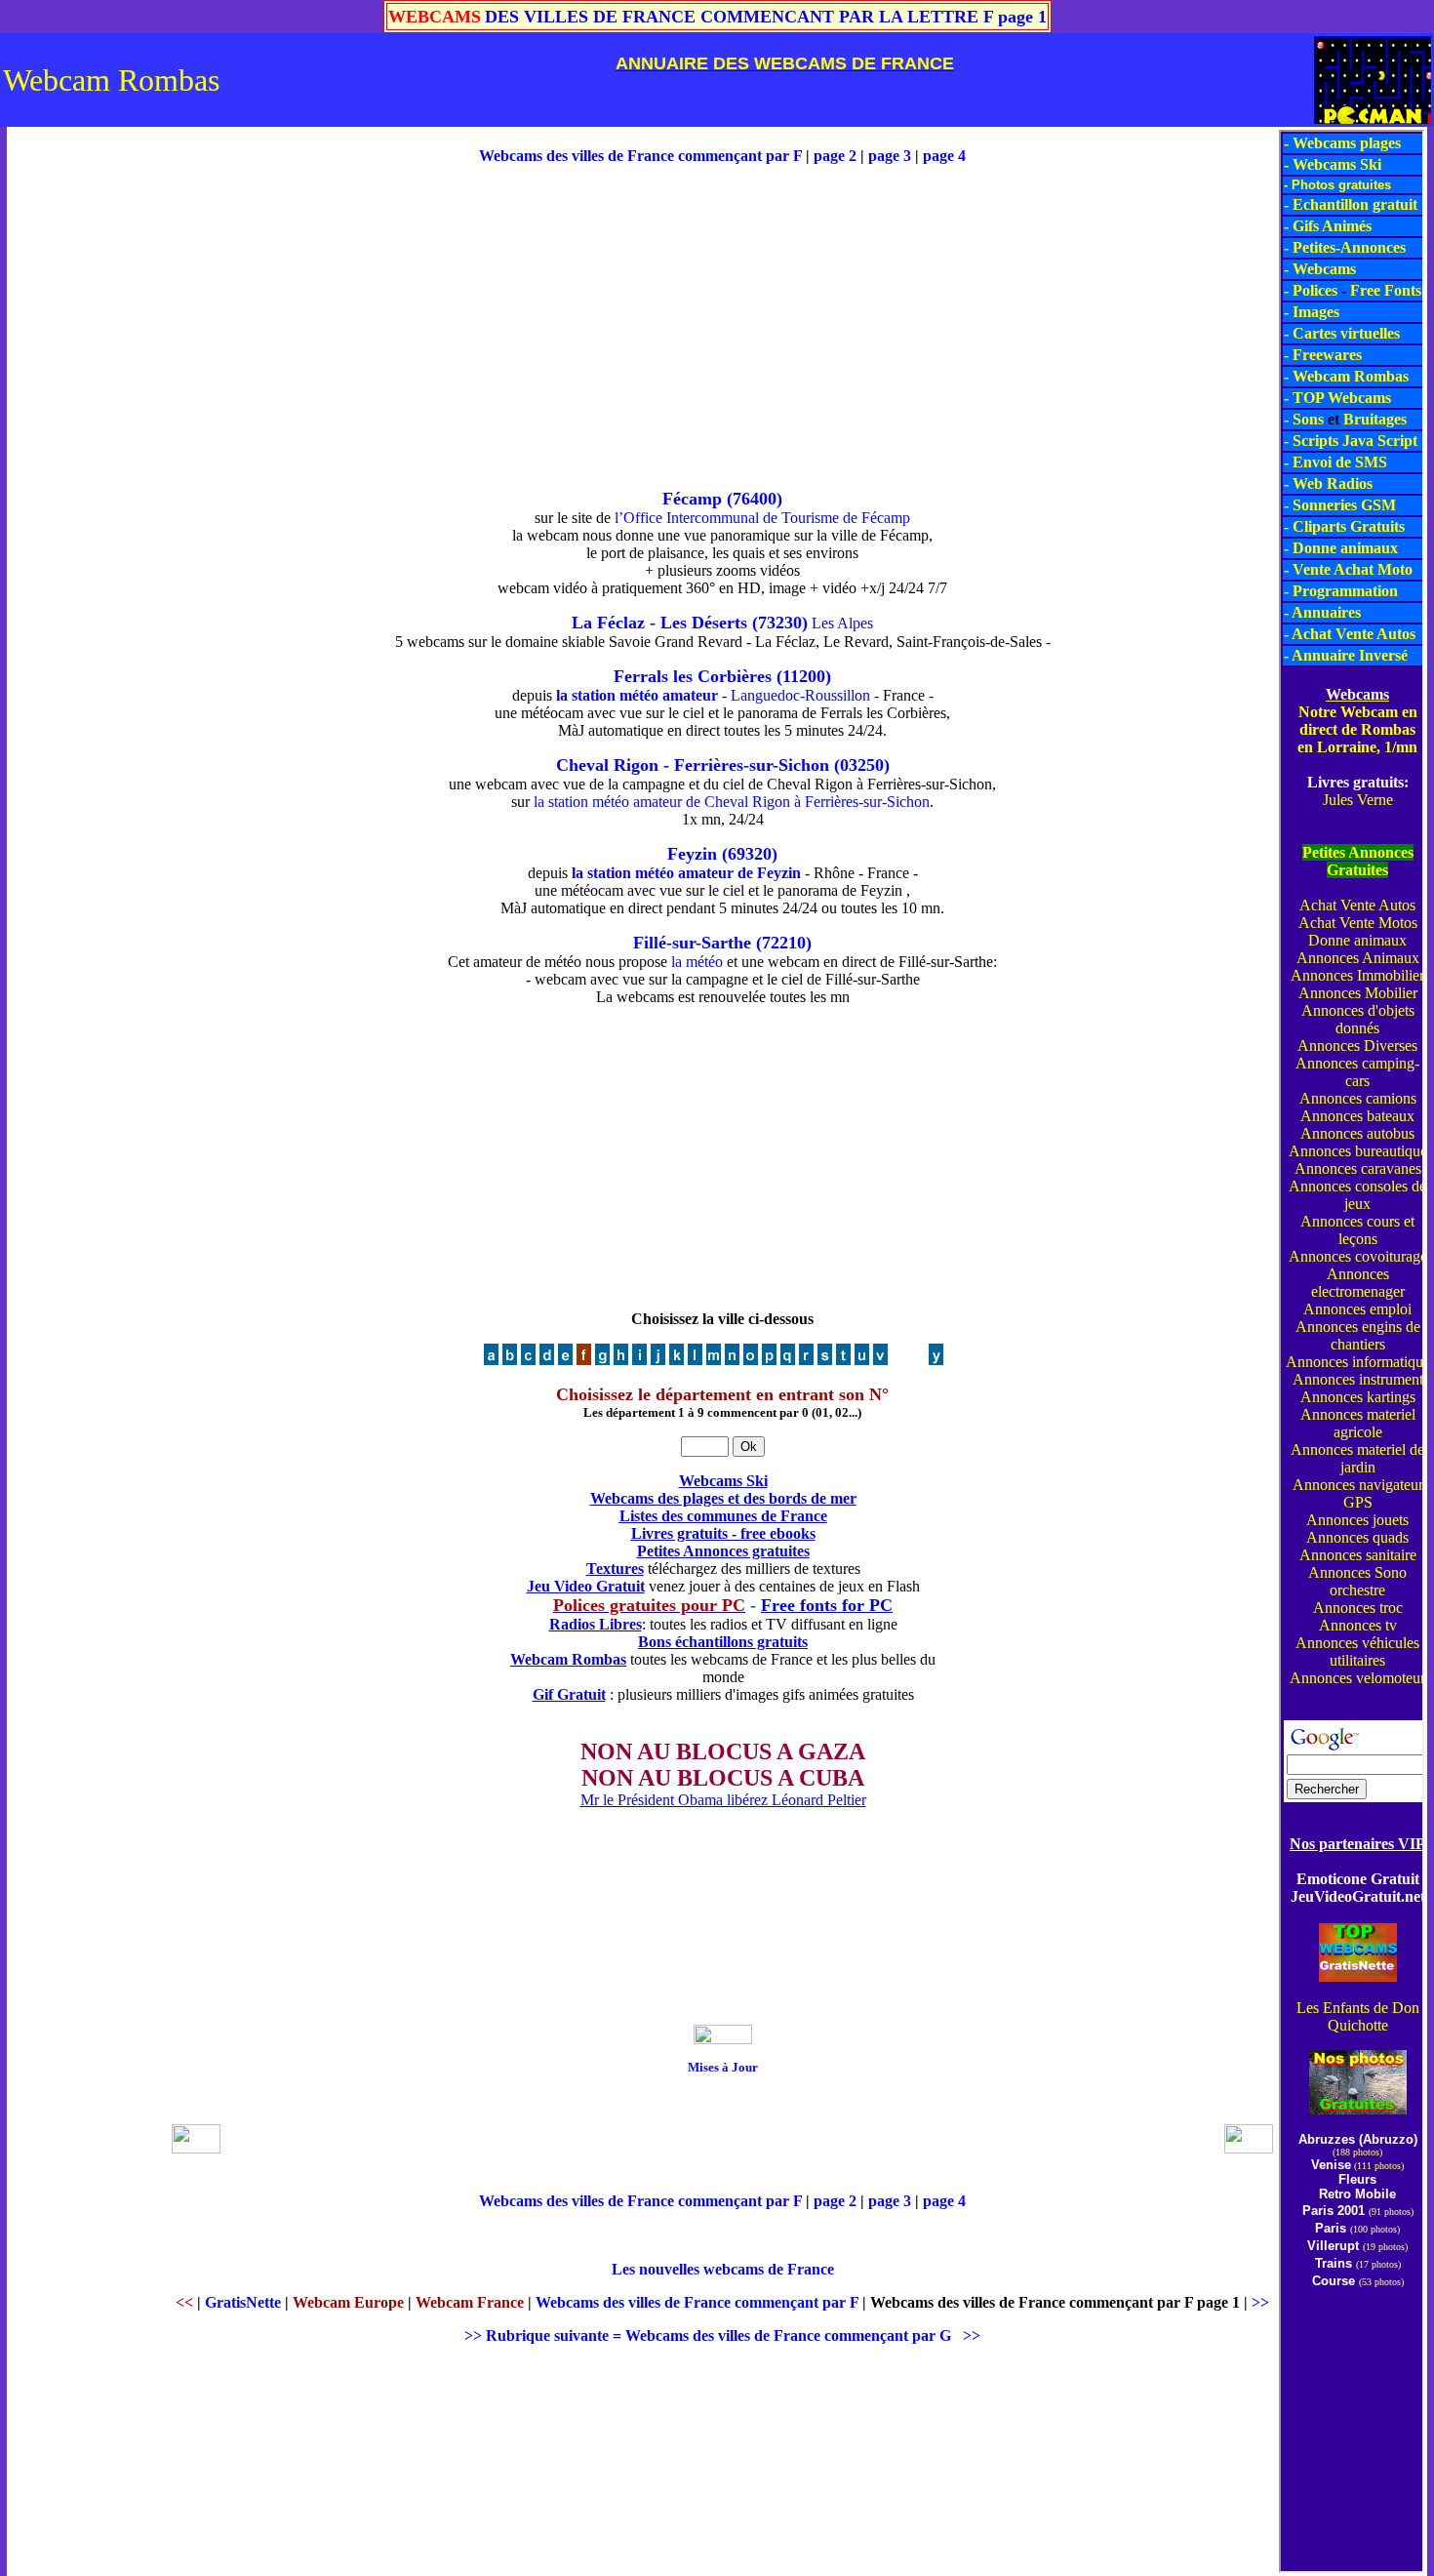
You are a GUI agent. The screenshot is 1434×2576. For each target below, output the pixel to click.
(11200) (804, 676)
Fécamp (692, 499)
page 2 (835, 156)
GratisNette (243, 2302)
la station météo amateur (637, 695)
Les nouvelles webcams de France (723, 2269)
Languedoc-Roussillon (800, 695)
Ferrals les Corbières (693, 676)
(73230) (780, 623)
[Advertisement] (88, 423)
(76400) (755, 499)
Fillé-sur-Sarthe (692, 943)
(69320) (750, 854)
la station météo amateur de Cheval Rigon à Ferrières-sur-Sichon (732, 802)
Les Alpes (842, 623)
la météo (695, 962)
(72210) (784, 943)
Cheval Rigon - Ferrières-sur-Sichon (693, 765)
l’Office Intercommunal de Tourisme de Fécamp (762, 518)
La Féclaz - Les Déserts (659, 623)
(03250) (862, 765)
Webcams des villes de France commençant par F (642, 156)
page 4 (944, 156)
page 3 (890, 156)
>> (1260, 2302)
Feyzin (692, 854)
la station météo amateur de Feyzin (686, 873)
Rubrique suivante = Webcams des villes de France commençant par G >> (733, 2335)
